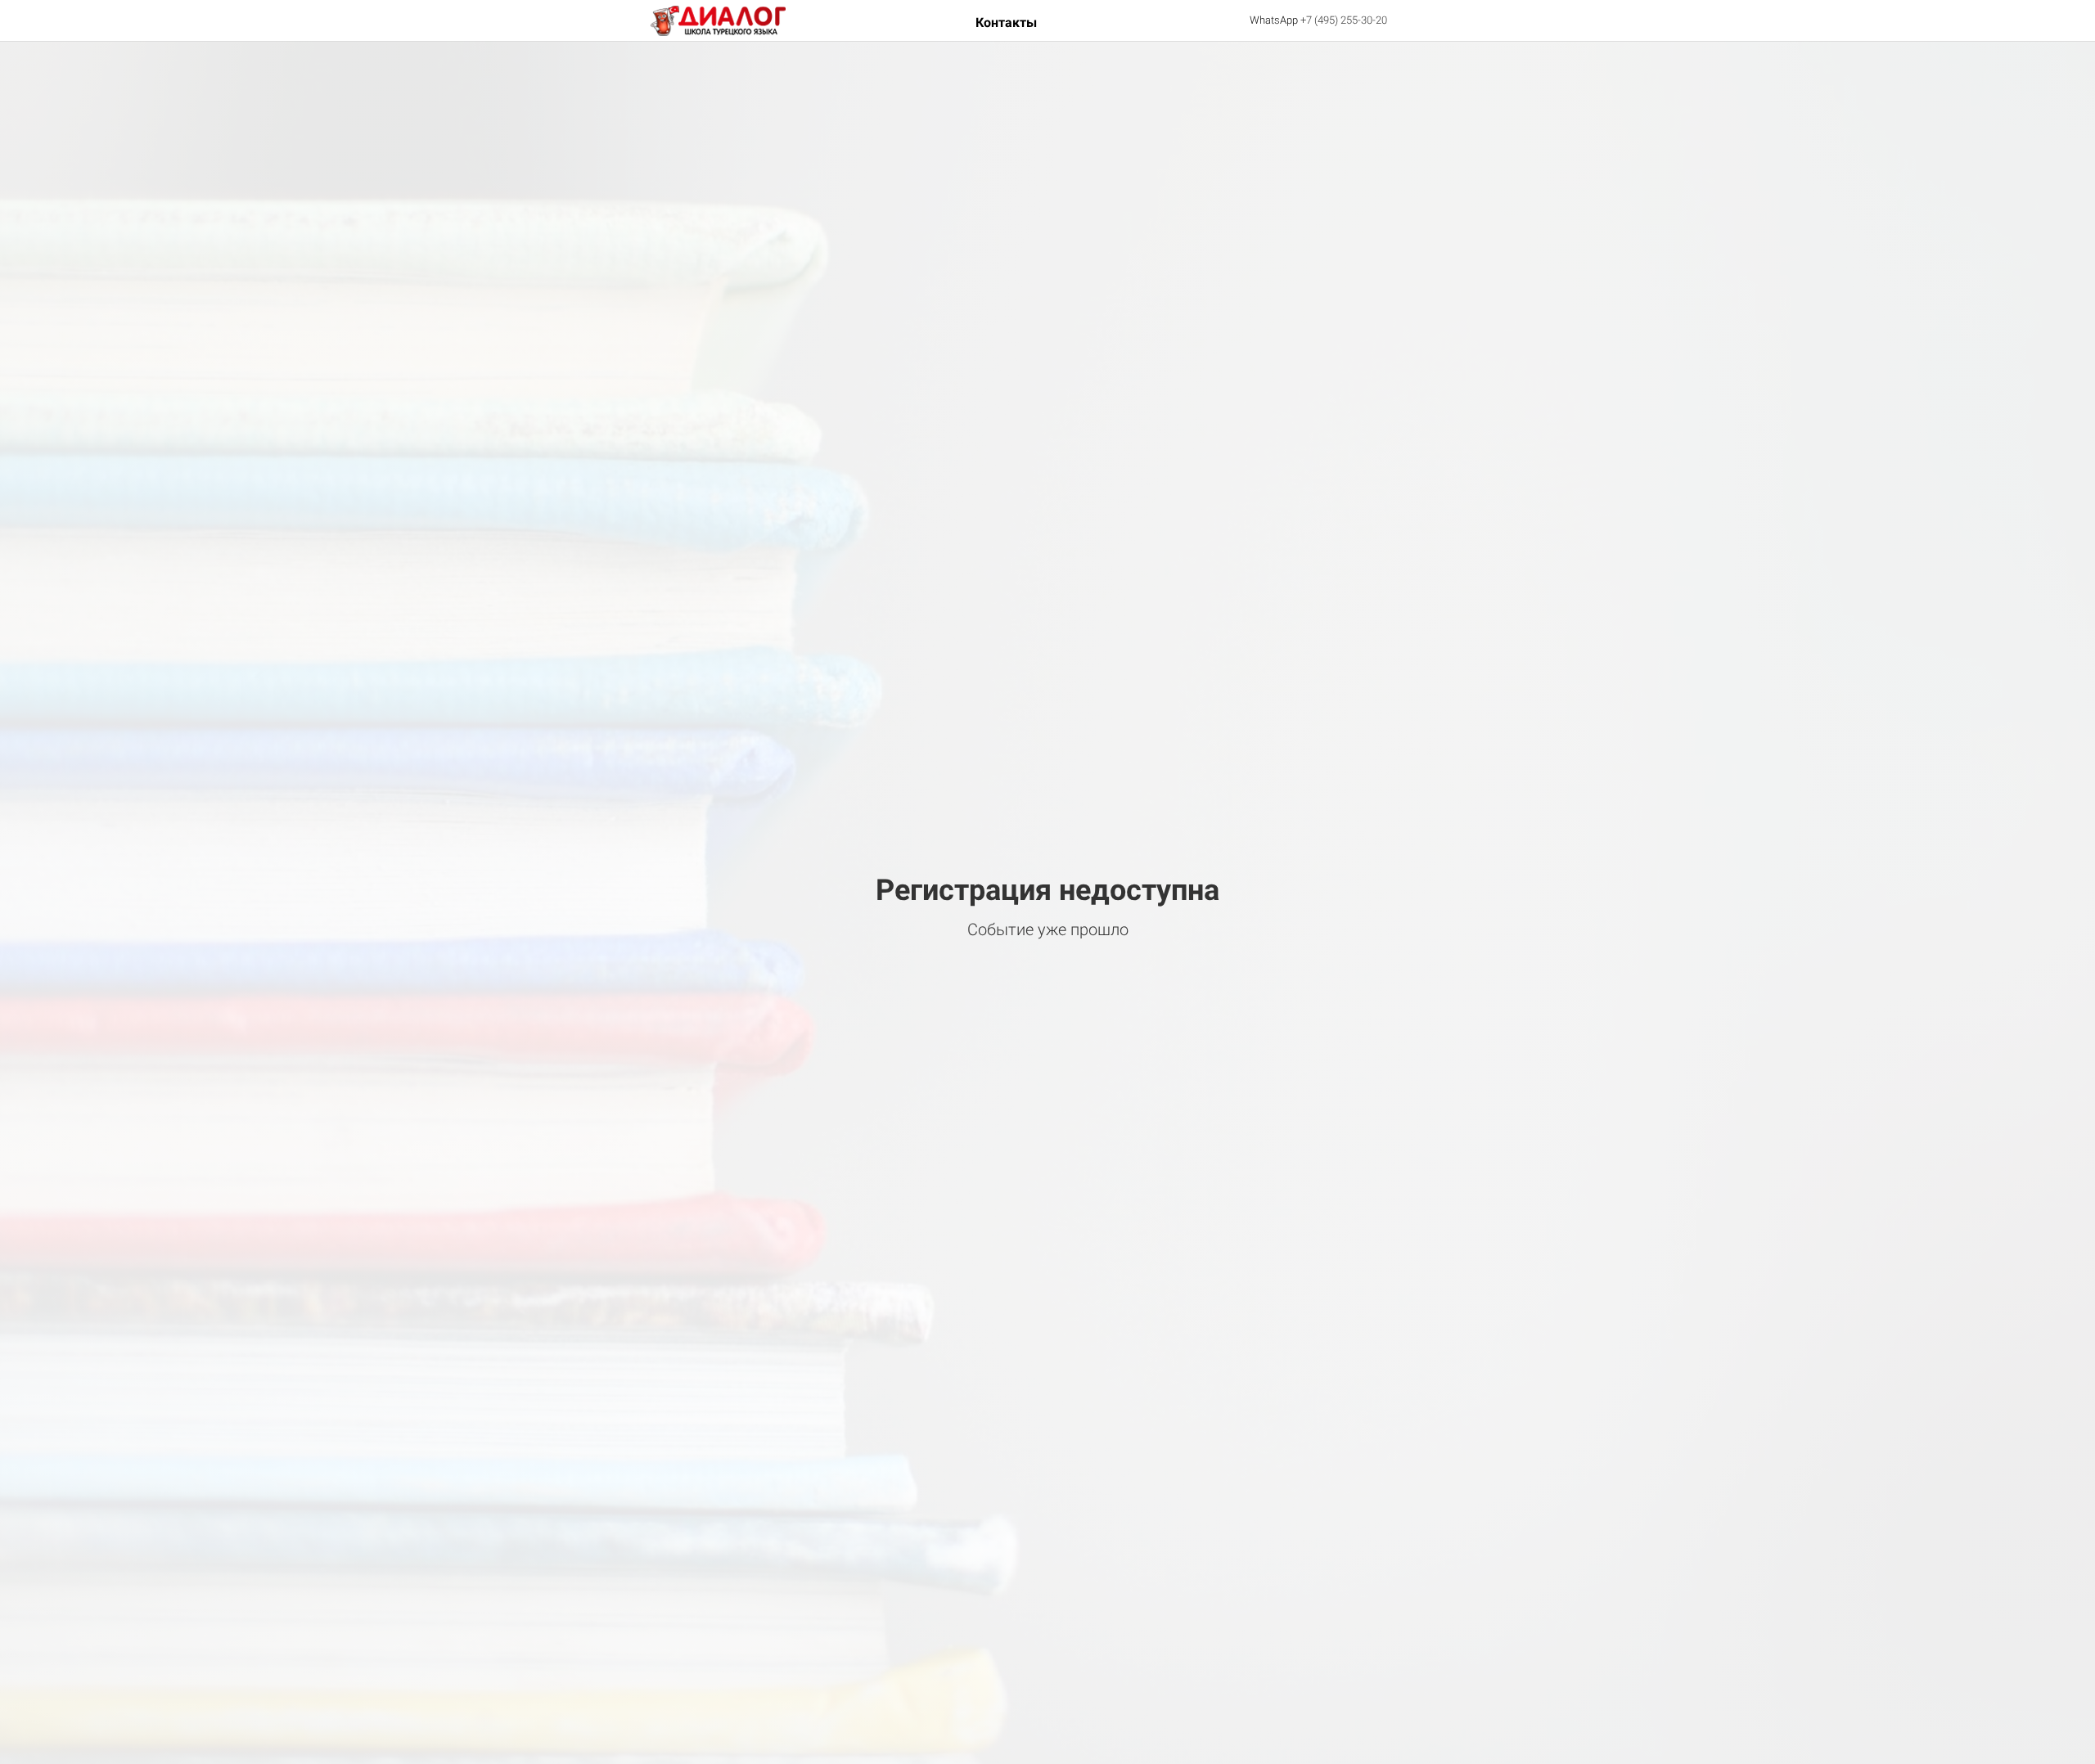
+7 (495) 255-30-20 (1344, 20)
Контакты (1006, 22)
